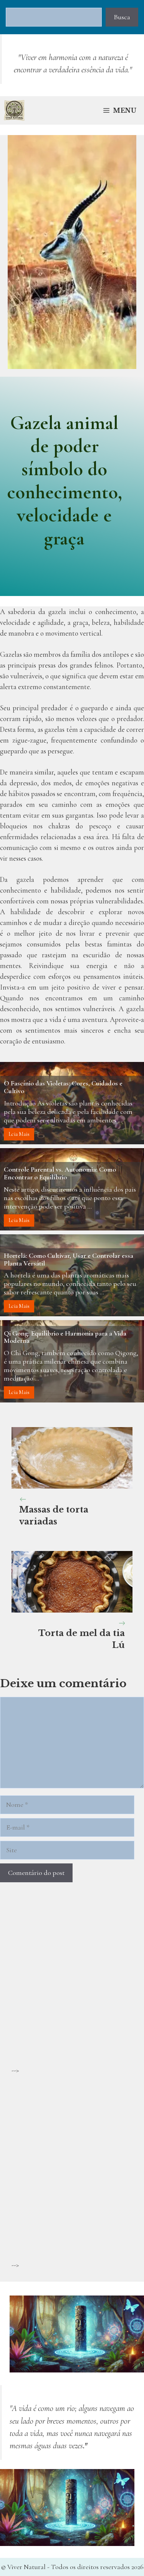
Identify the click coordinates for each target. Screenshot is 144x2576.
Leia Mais (19, 1134)
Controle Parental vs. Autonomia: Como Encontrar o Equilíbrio (60, 1173)
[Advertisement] (72, 1993)
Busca (122, 17)
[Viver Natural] (14, 110)
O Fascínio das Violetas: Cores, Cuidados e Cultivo (63, 1087)
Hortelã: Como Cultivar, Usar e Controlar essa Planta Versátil (69, 1259)
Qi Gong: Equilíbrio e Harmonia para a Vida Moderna (65, 1337)
